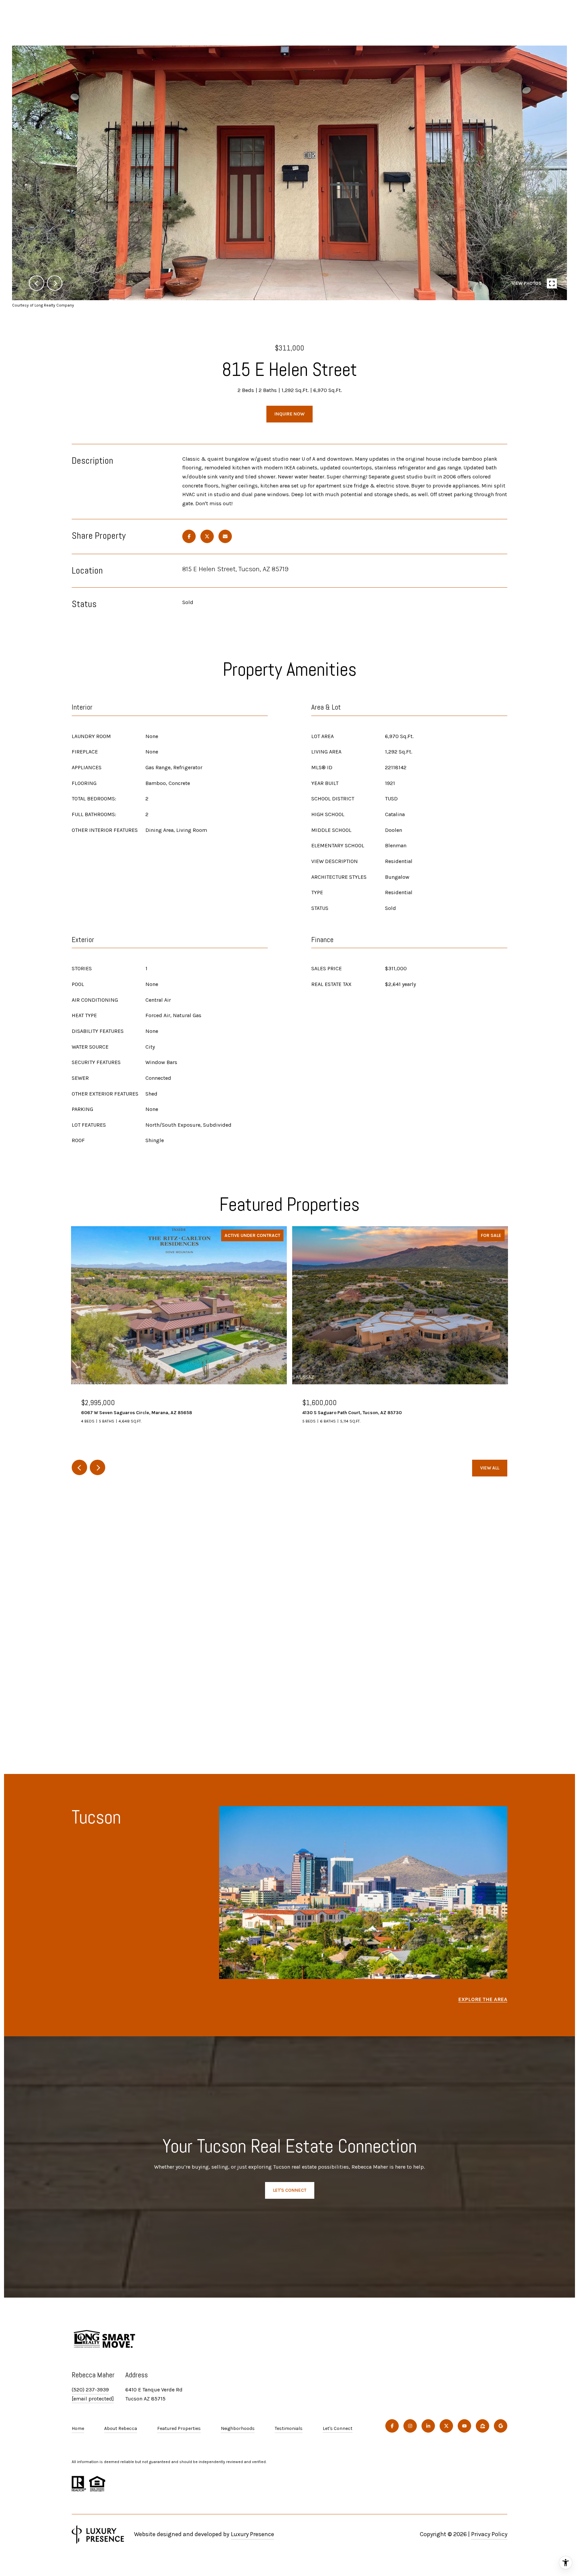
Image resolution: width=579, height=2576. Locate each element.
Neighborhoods (238, 2428)
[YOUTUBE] (464, 2426)
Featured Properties (179, 2428)
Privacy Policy (489, 2534)
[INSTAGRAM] (410, 2426)
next (55, 283)
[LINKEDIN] (428, 2426)
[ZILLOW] (482, 2426)
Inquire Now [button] (289, 414)
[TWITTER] (446, 2426)
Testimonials (289, 2428)
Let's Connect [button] (290, 2190)
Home (78, 2428)
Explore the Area (483, 1999)
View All (490, 1468)
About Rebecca (121, 2428)
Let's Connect (338, 2429)
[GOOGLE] (501, 2426)
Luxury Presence (252, 2534)
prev (37, 283)
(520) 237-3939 (90, 2390)
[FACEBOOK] (392, 2426)
